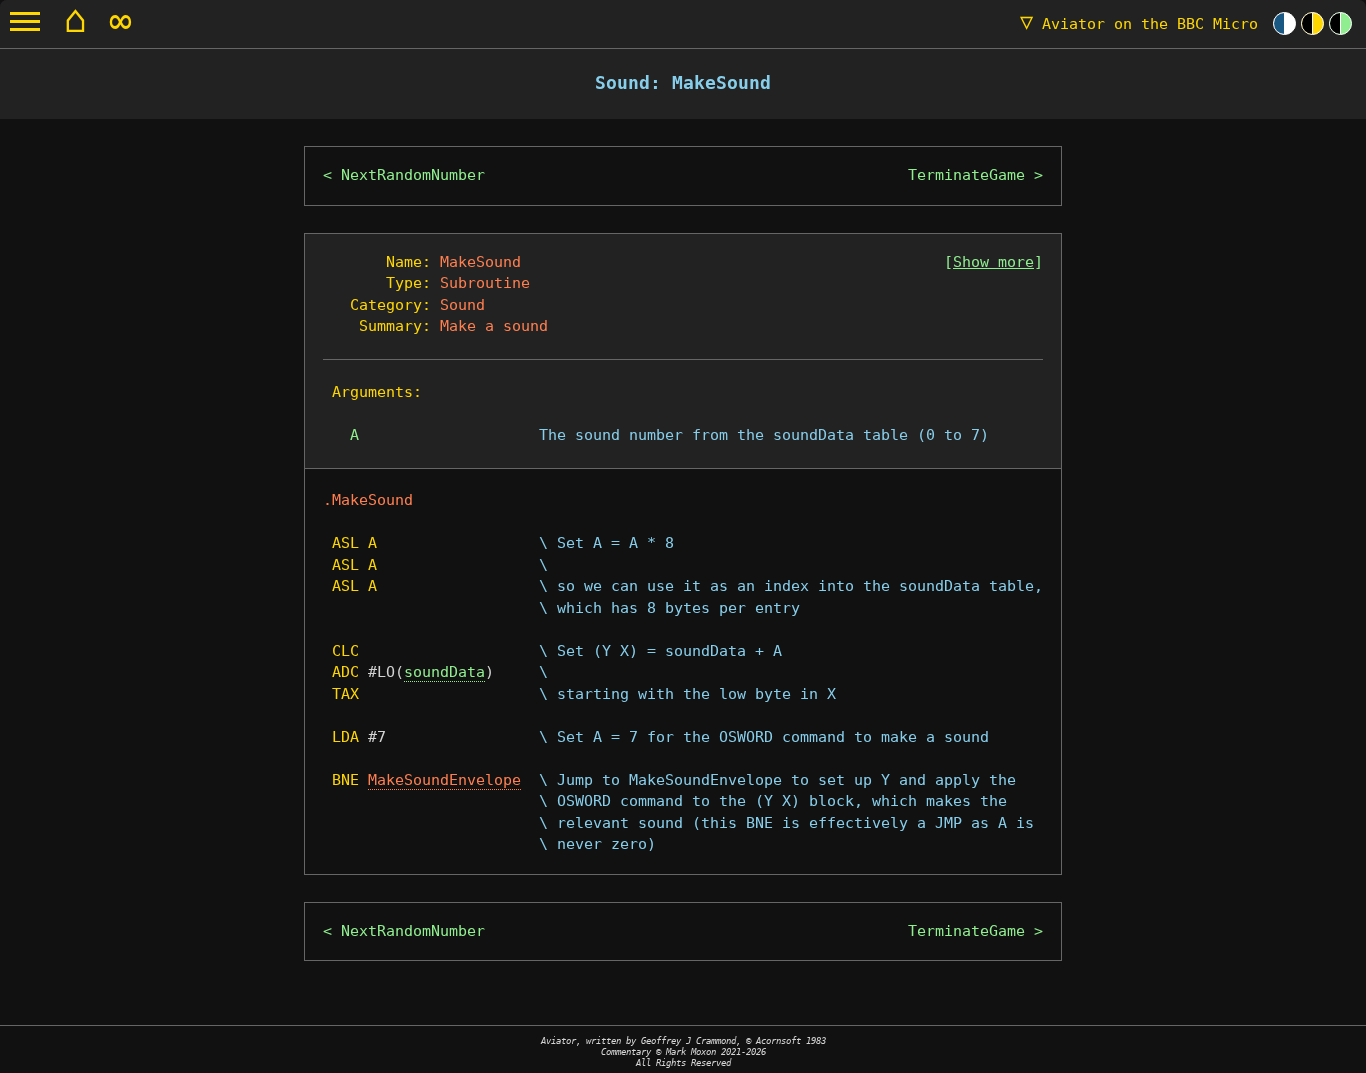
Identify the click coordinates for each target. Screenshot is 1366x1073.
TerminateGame (966, 175)
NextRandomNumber (413, 175)
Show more (993, 262)
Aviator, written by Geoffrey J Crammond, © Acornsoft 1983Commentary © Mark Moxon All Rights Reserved (683, 1051)
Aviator (1139, 24)
